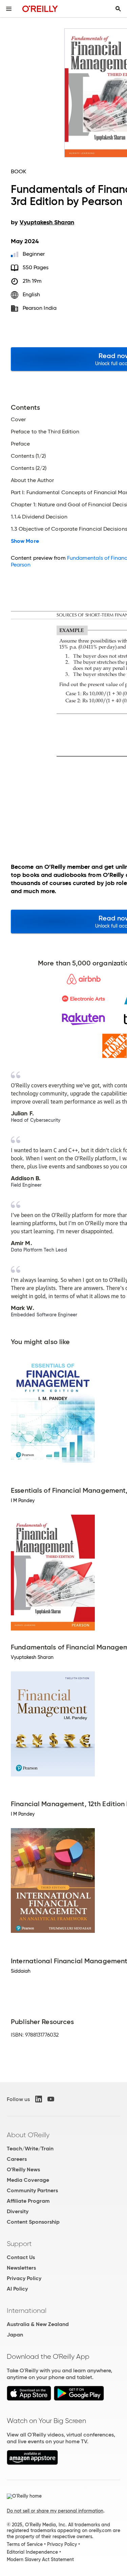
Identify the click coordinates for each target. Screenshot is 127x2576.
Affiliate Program (28, 2201)
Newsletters (21, 2268)
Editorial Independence (32, 2552)
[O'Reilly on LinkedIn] (39, 2099)
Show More (25, 541)
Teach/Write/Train (30, 2149)
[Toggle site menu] (9, 9)
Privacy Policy (24, 2278)
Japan (15, 2335)
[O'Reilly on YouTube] (51, 2099)
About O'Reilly (28, 2135)
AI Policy (17, 2289)
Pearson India (40, 308)
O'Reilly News (23, 2169)
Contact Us (21, 2257)
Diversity (18, 2211)
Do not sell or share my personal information (55, 2511)
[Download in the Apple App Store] (29, 2399)
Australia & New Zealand (38, 2324)
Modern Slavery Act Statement (40, 2559)
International (27, 2310)
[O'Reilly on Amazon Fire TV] (32, 2463)
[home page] (40, 9)
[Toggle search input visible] (118, 9)
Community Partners (32, 2190)
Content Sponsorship (33, 2222)
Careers (17, 2159)
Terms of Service (25, 2544)
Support (19, 2244)
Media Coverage (28, 2180)
